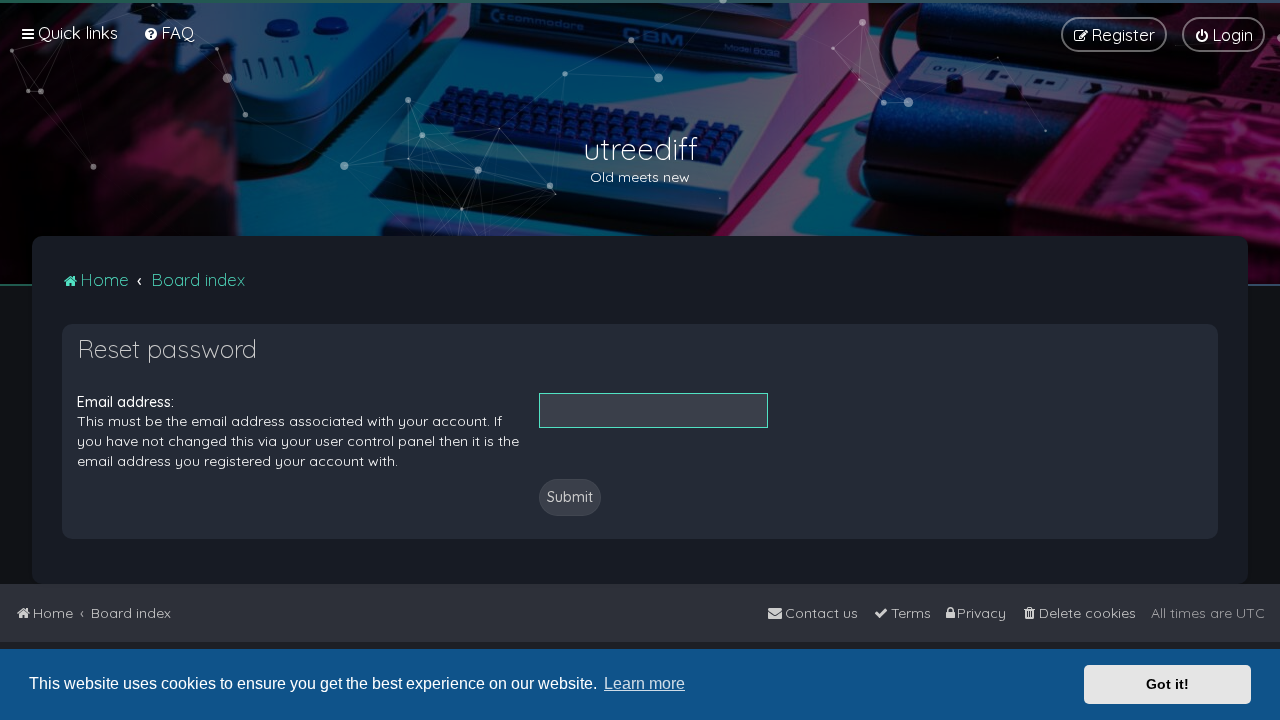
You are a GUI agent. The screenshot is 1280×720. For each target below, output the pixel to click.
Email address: (125, 402)
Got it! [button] (1167, 684)
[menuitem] (168, 32)
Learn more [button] (644, 683)
